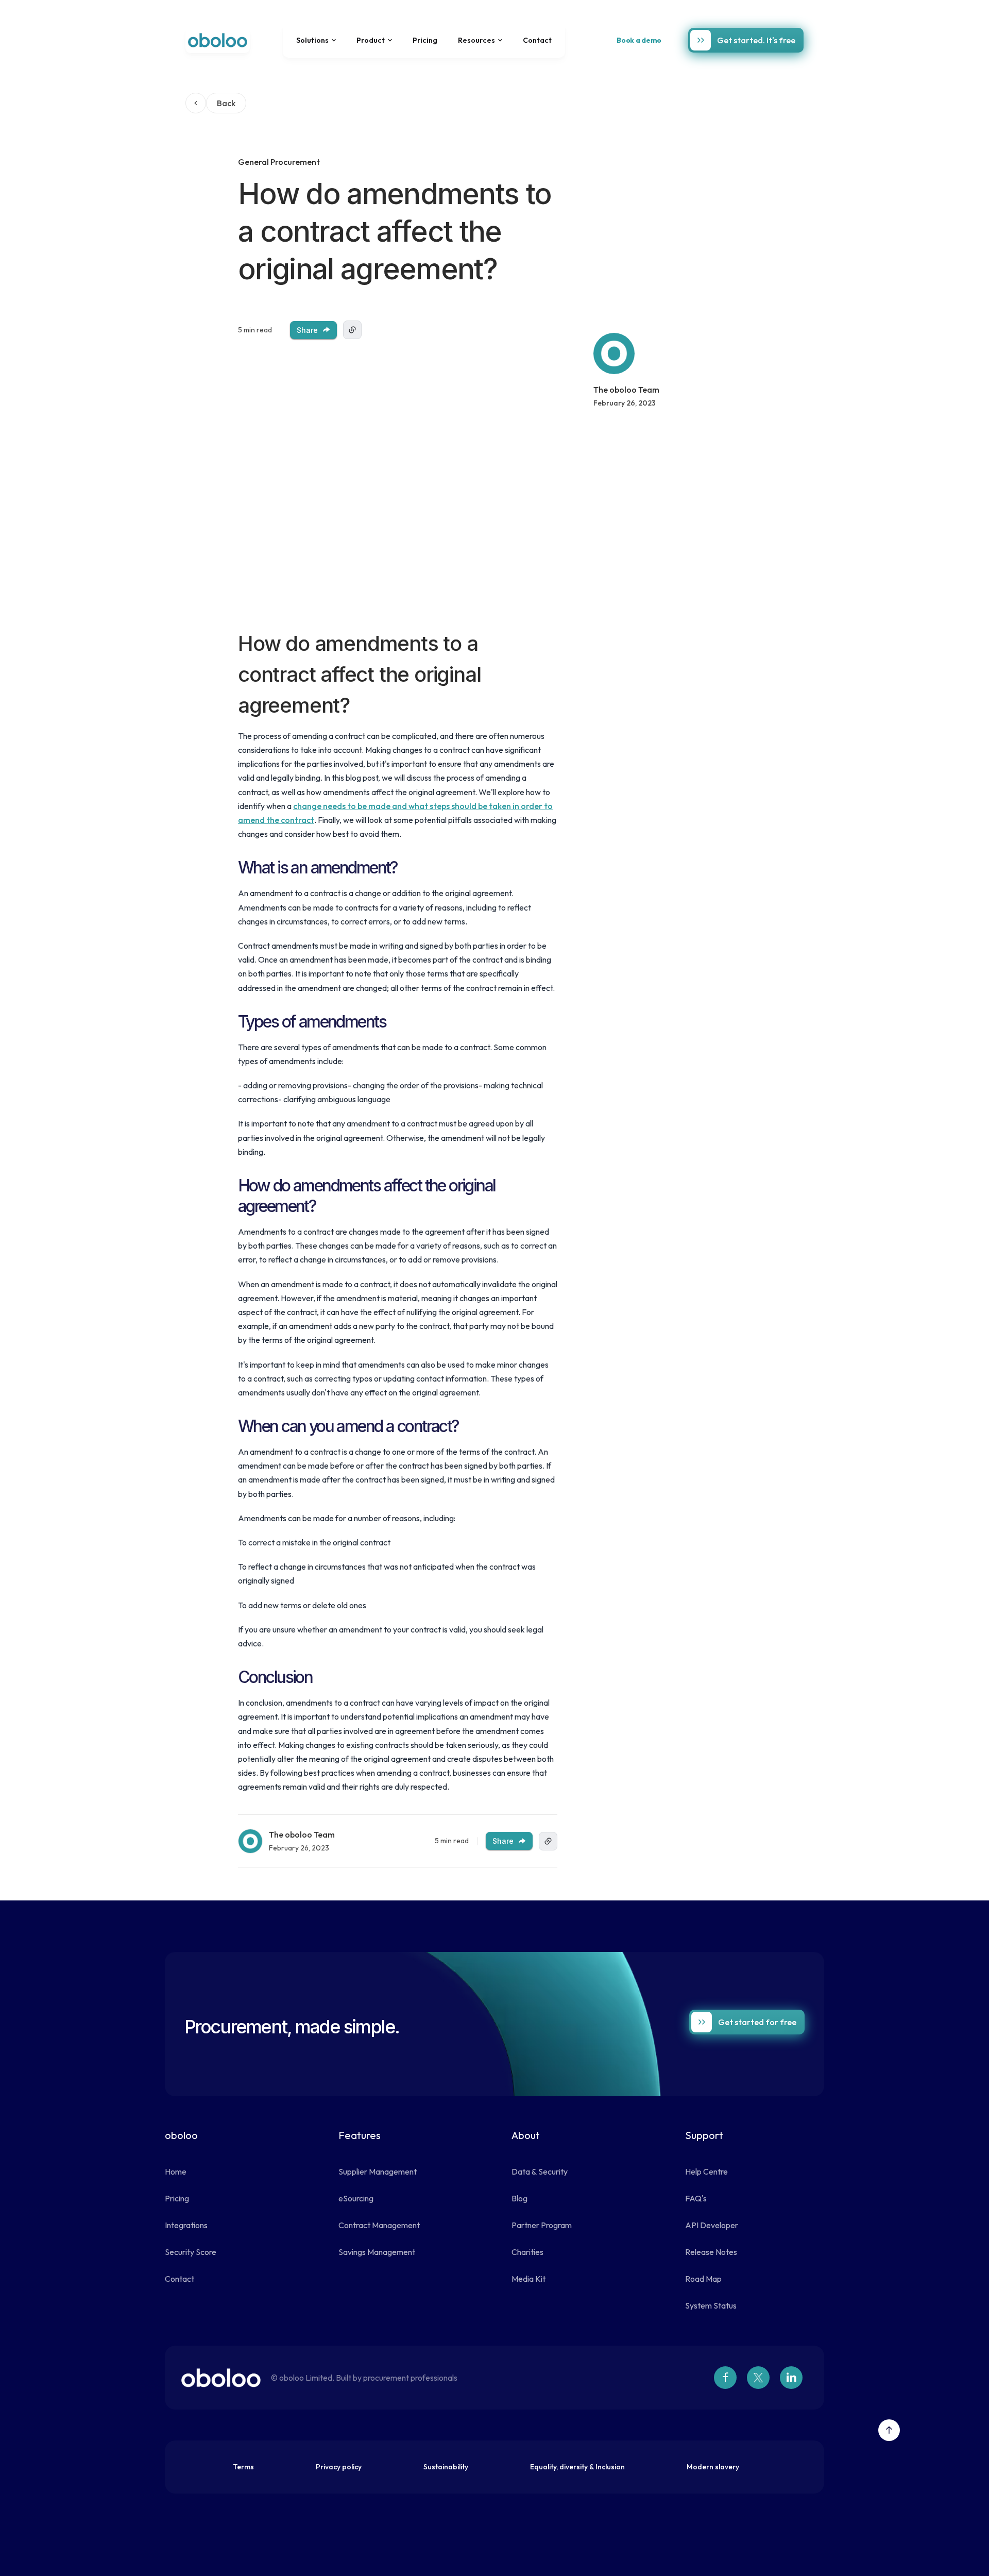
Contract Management (379, 2225)
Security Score (191, 2252)
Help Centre (706, 2171)
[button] (316, 40)
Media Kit (528, 2279)
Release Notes (711, 2252)
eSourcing (356, 2198)
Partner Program (542, 2225)
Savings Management (377, 2252)
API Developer (712, 2225)
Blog (519, 2198)
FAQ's (696, 2198)
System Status (711, 2305)
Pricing (425, 40)
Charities (527, 2252)
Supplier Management (378, 2171)
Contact (537, 40)
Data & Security (540, 2171)
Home (176, 2171)
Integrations (186, 2225)
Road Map (703, 2279)
